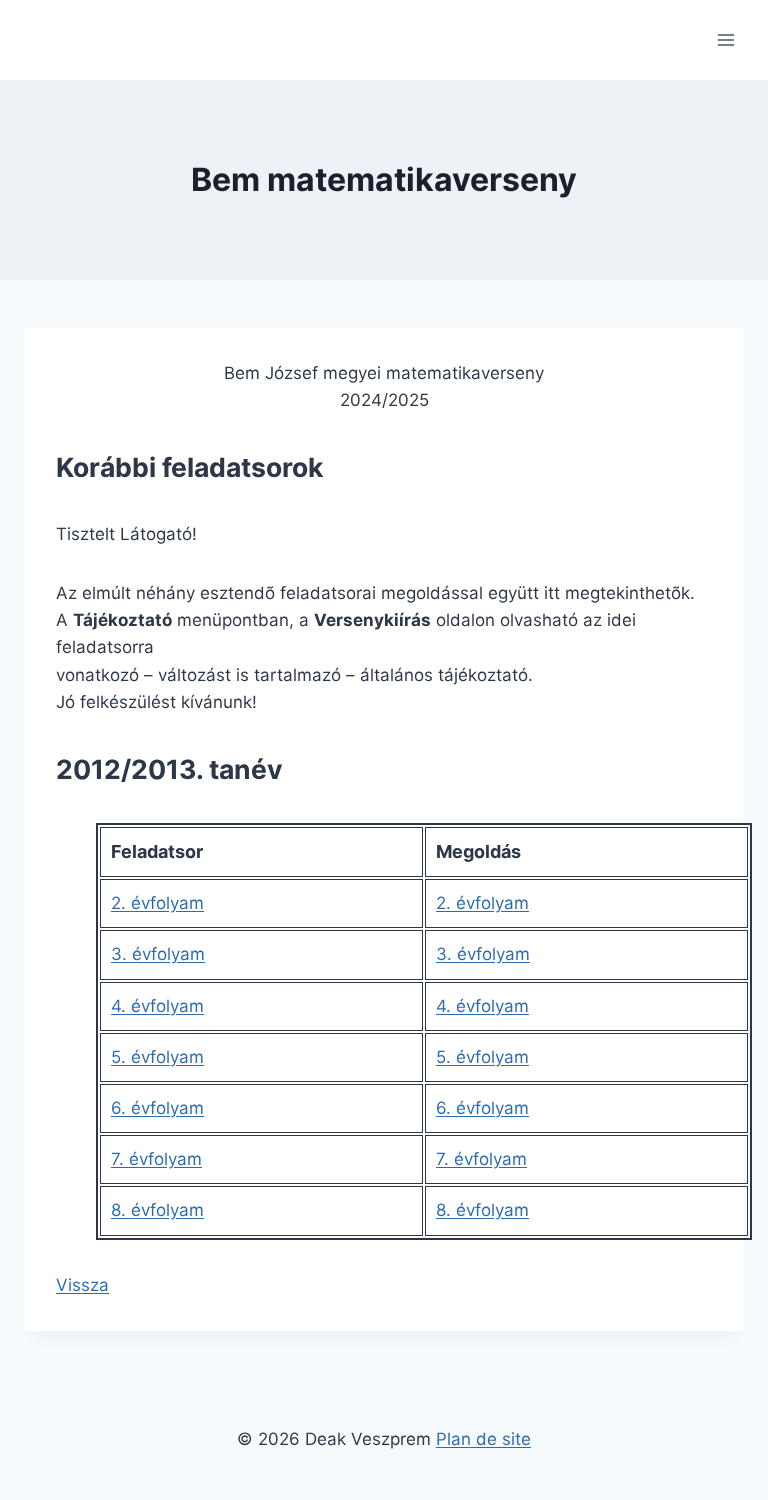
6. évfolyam (157, 1108)
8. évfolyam (157, 1210)
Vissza (82, 1285)
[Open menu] (725, 39)
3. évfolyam (158, 954)
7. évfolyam (156, 1159)
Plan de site (483, 1439)
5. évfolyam (157, 1057)
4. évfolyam (157, 1006)
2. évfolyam (157, 903)
